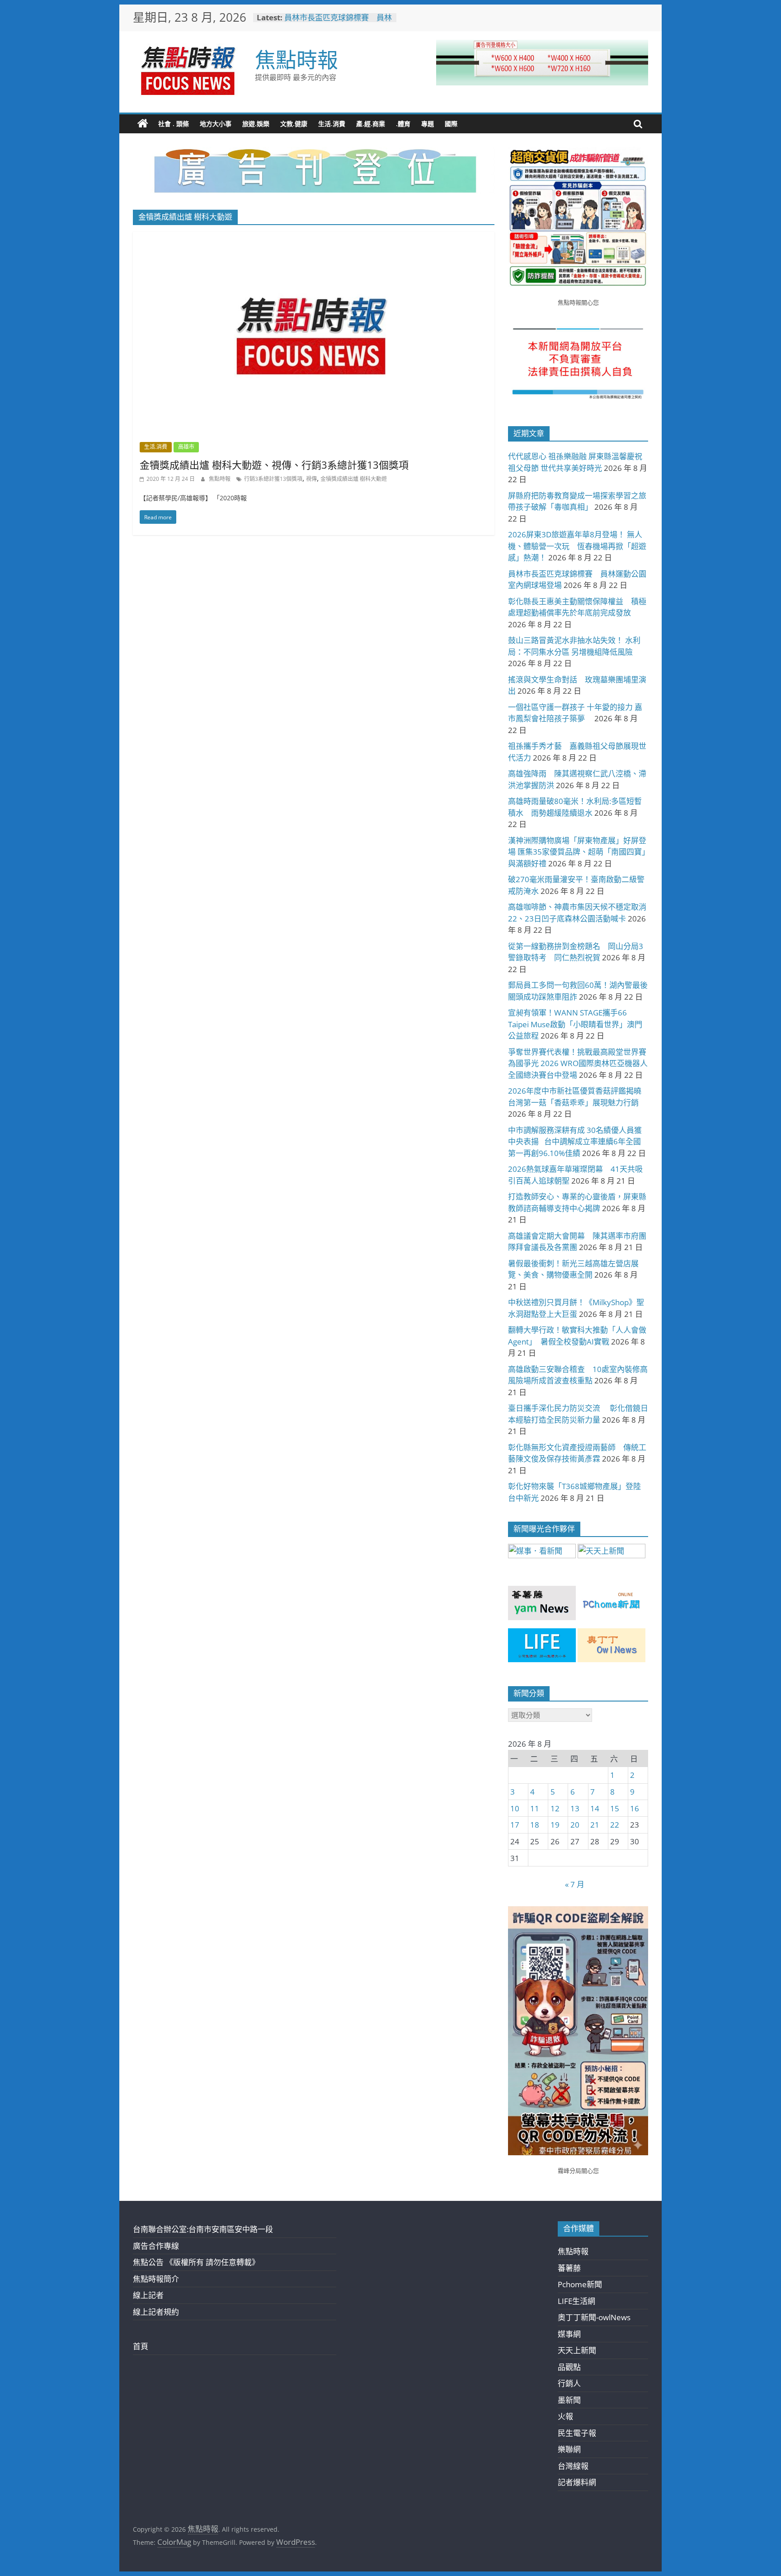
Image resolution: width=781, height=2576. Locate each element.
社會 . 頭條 (174, 124)
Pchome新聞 (580, 2284)
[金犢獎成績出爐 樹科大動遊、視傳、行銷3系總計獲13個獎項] (314, 238)
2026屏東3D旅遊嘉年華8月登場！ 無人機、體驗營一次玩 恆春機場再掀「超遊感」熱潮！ (577, 546)
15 (615, 1808)
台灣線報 (573, 2466)
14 (595, 1808)
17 (515, 1825)
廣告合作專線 (156, 2246)
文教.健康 (294, 124)
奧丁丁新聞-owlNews (594, 2317)
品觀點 (569, 2367)
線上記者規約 (156, 2312)
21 (595, 1825)
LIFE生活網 (576, 2301)
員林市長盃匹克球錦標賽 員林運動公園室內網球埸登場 (338, 22)
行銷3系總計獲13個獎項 (273, 479)
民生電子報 (577, 2433)
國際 (451, 124)
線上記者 (148, 2295)
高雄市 (186, 447)
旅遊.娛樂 (256, 124)
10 (515, 1808)
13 (575, 1808)
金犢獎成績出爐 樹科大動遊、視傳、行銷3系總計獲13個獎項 (274, 465)
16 (635, 1808)
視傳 (311, 479)
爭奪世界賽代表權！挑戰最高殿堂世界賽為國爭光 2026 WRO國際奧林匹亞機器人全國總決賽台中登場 (578, 1063)
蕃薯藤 (569, 2268)
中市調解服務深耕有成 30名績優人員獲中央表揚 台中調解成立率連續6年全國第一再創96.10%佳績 (575, 1142)
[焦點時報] (143, 124)
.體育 (403, 124)
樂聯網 (569, 2449)
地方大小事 (216, 124)
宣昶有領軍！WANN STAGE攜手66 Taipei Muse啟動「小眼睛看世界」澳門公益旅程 (575, 1024)
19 (555, 1825)
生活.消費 (332, 124)
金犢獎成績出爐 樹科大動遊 (354, 479)
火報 (565, 2416)
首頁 (141, 2346)
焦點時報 (296, 59)
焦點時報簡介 (156, 2279)
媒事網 (569, 2334)
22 (615, 1825)
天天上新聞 (577, 2350)
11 (535, 1808)
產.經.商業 (371, 124)
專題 (428, 124)
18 (535, 1825)
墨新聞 (569, 2400)
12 (555, 1808)
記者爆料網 (577, 2482)
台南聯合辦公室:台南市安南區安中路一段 (203, 2229)
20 (575, 1825)
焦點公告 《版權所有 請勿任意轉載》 (196, 2262)
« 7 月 (575, 1884)
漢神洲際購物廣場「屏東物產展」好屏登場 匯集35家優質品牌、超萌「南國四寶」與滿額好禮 (577, 852)
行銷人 (569, 2383)
